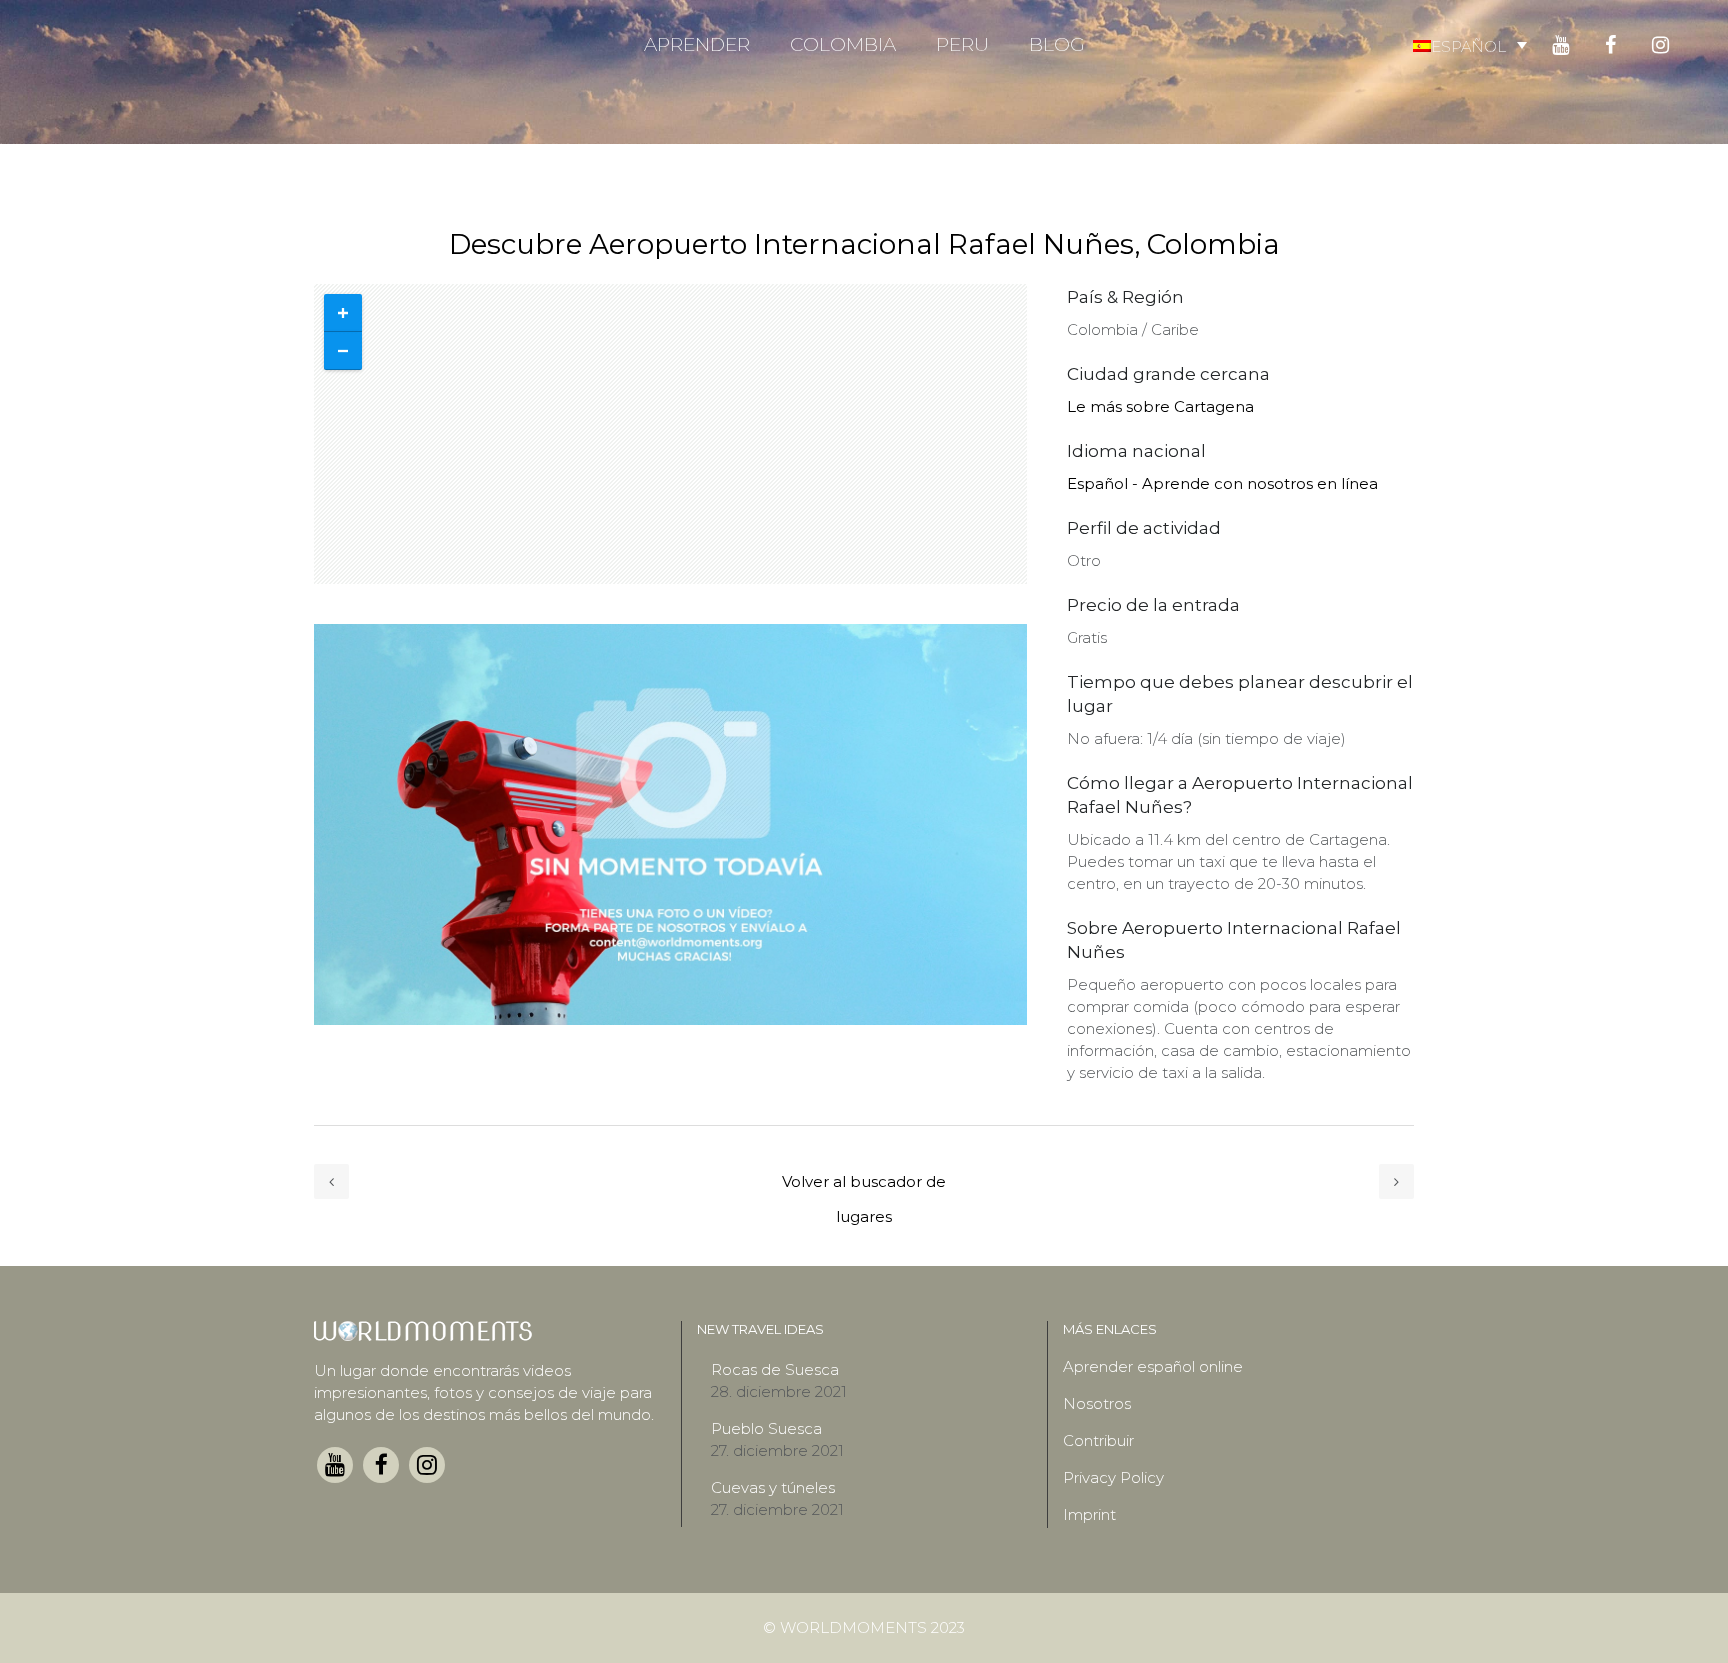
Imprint (1089, 1514)
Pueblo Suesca (766, 1428)
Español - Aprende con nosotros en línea (1222, 483)
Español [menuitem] (1468, 45)
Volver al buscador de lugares (864, 1185)
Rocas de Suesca (775, 1369)
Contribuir (1098, 1440)
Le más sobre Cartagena (1160, 406)
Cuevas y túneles (773, 1487)
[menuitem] (1470, 45)
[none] (1470, 45)
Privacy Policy (1113, 1477)
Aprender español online (1153, 1366)
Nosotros (1097, 1403)
